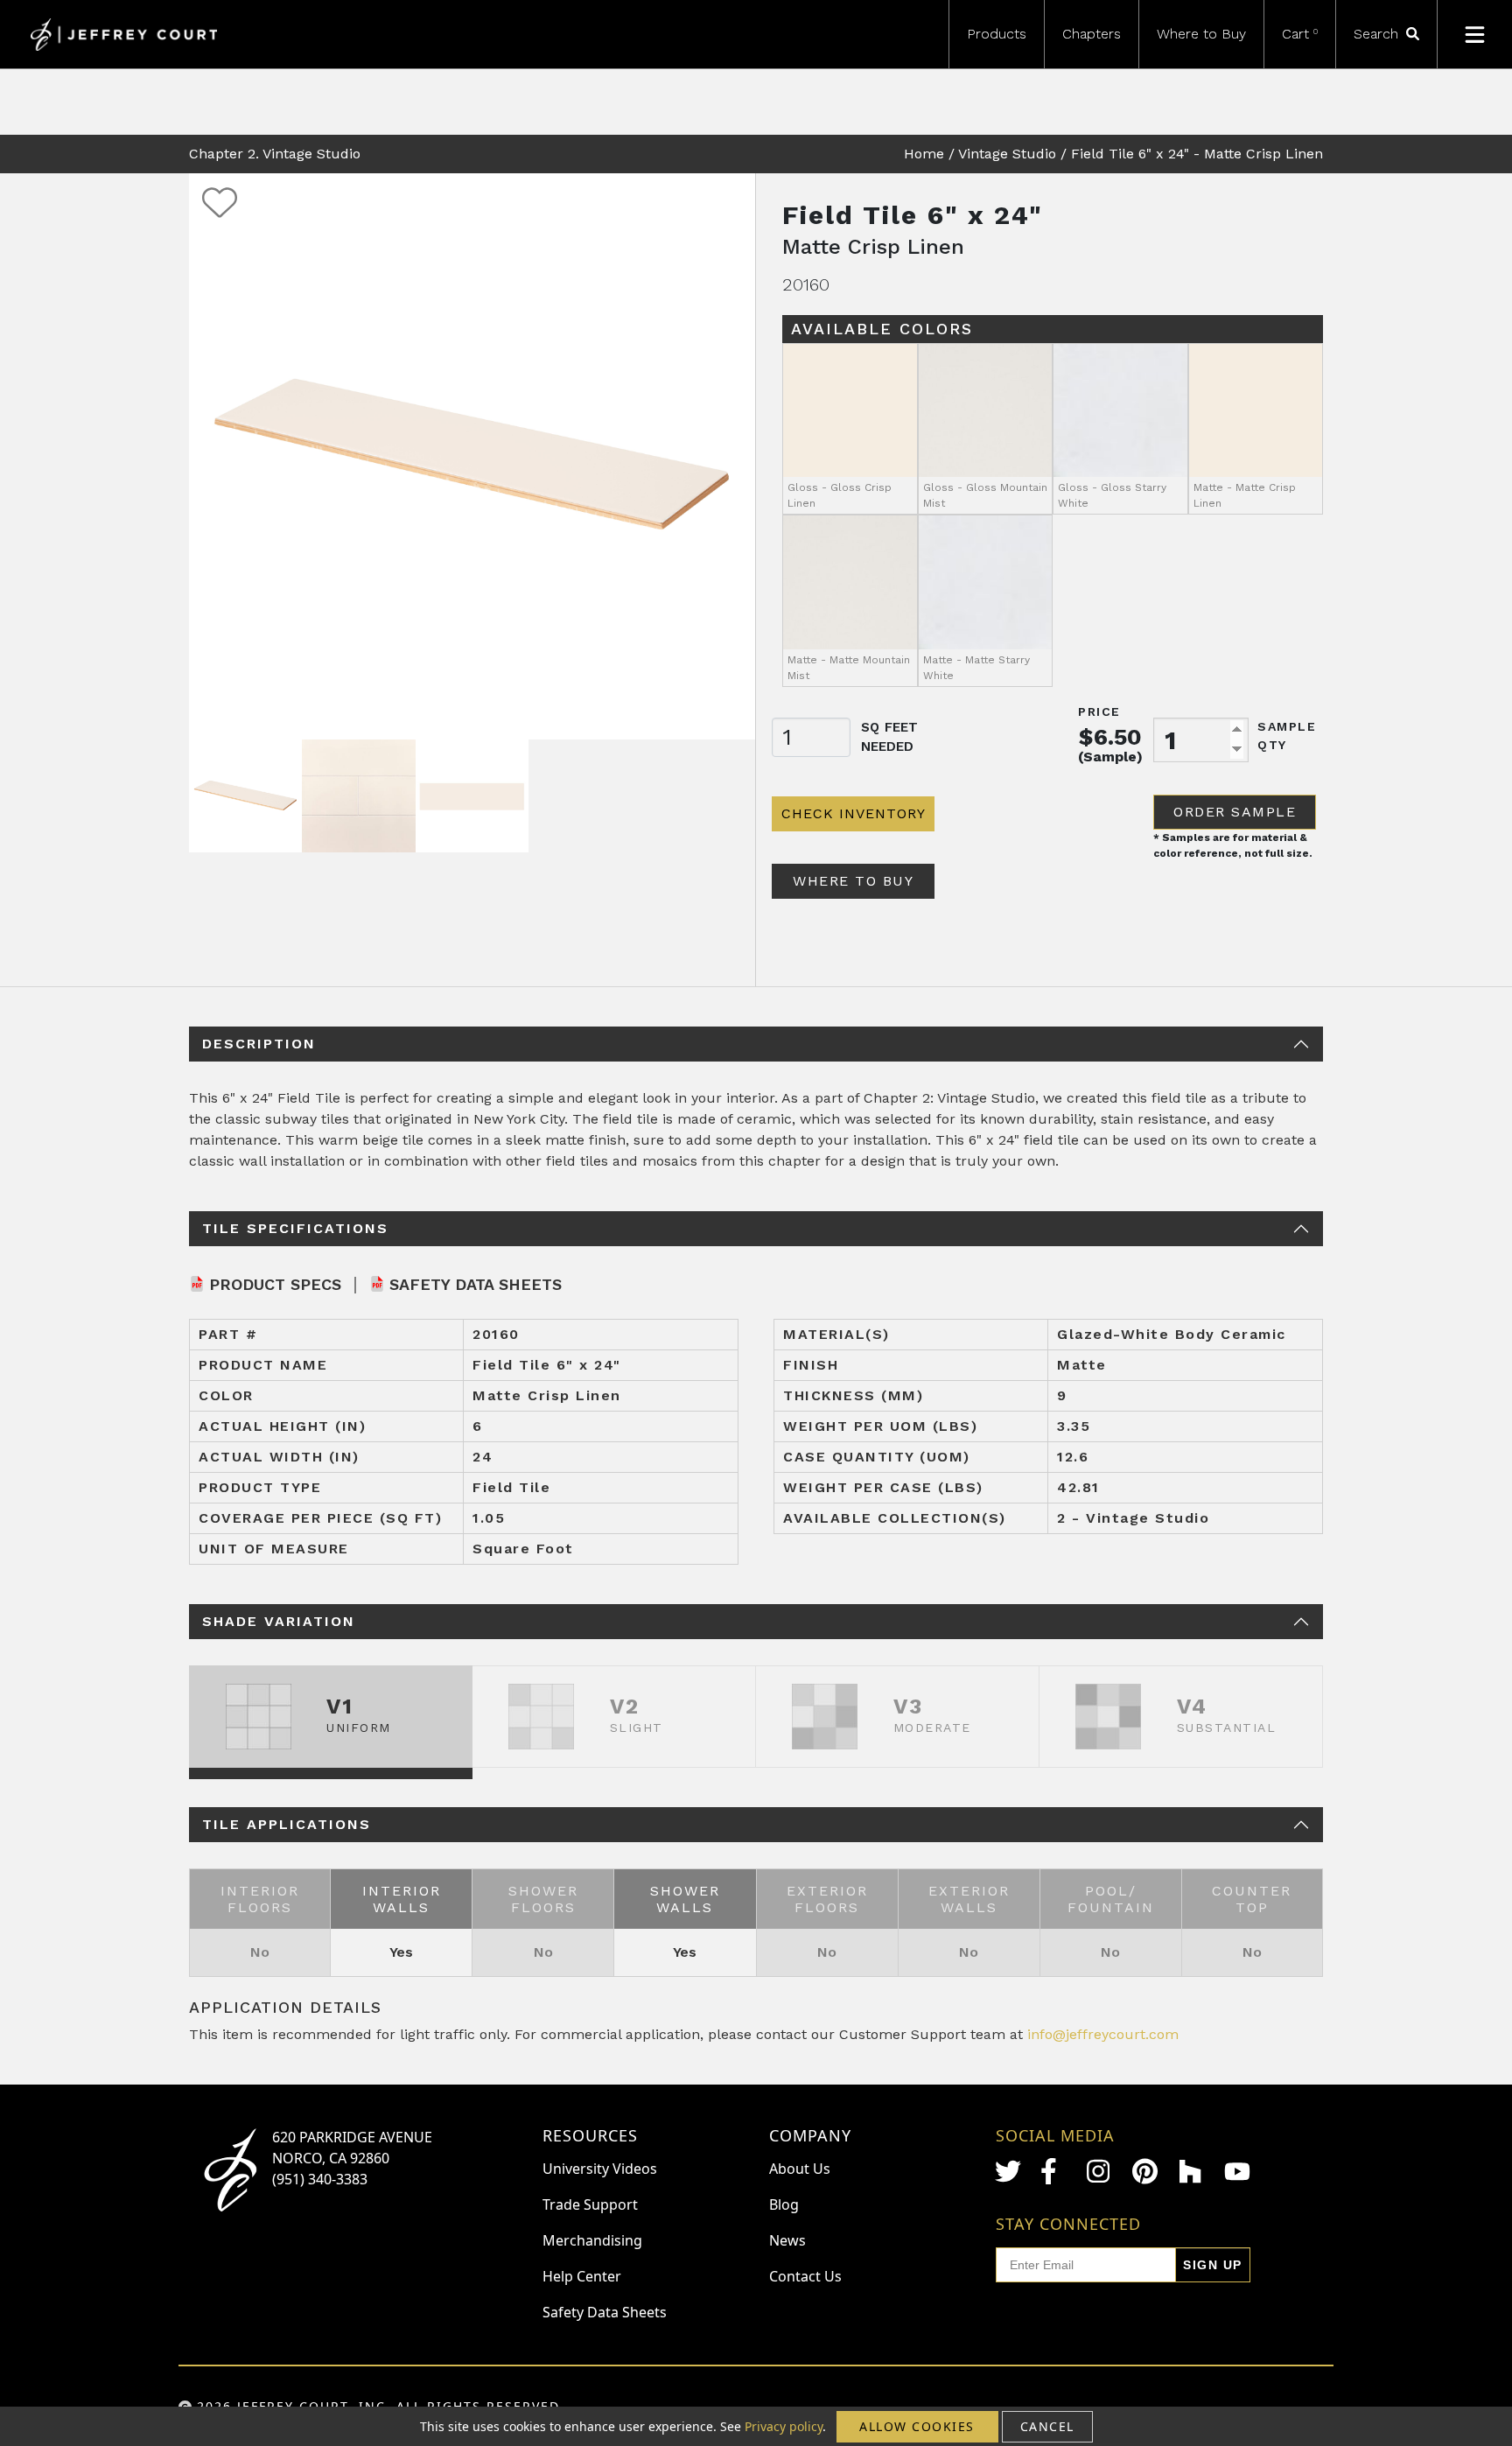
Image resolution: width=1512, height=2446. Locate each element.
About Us (800, 2169)
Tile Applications (287, 1824)
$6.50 (1110, 737)
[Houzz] (1192, 2171)
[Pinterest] (1145, 2171)
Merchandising (592, 2240)
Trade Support (590, 2204)
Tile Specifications (295, 1228)
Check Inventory (854, 813)
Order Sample (1235, 812)
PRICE (1099, 711)
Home (924, 154)
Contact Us (805, 2276)
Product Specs (275, 1284)
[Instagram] (1100, 2171)
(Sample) (1110, 757)
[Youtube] (1237, 2172)
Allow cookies (917, 2426)
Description (259, 1044)
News (787, 2240)
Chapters (1092, 34)
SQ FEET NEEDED (889, 737)
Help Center (582, 2276)
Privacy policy (784, 2426)
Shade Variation (279, 1621)
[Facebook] (1053, 2171)
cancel (1047, 2426)
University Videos (600, 2169)
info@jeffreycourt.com (1103, 2034)
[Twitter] (1008, 2171)
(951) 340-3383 (320, 2179)
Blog (784, 2204)
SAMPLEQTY (1287, 736)
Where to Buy (1201, 34)
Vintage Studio (1007, 154)
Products (997, 34)
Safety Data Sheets (476, 1284)
